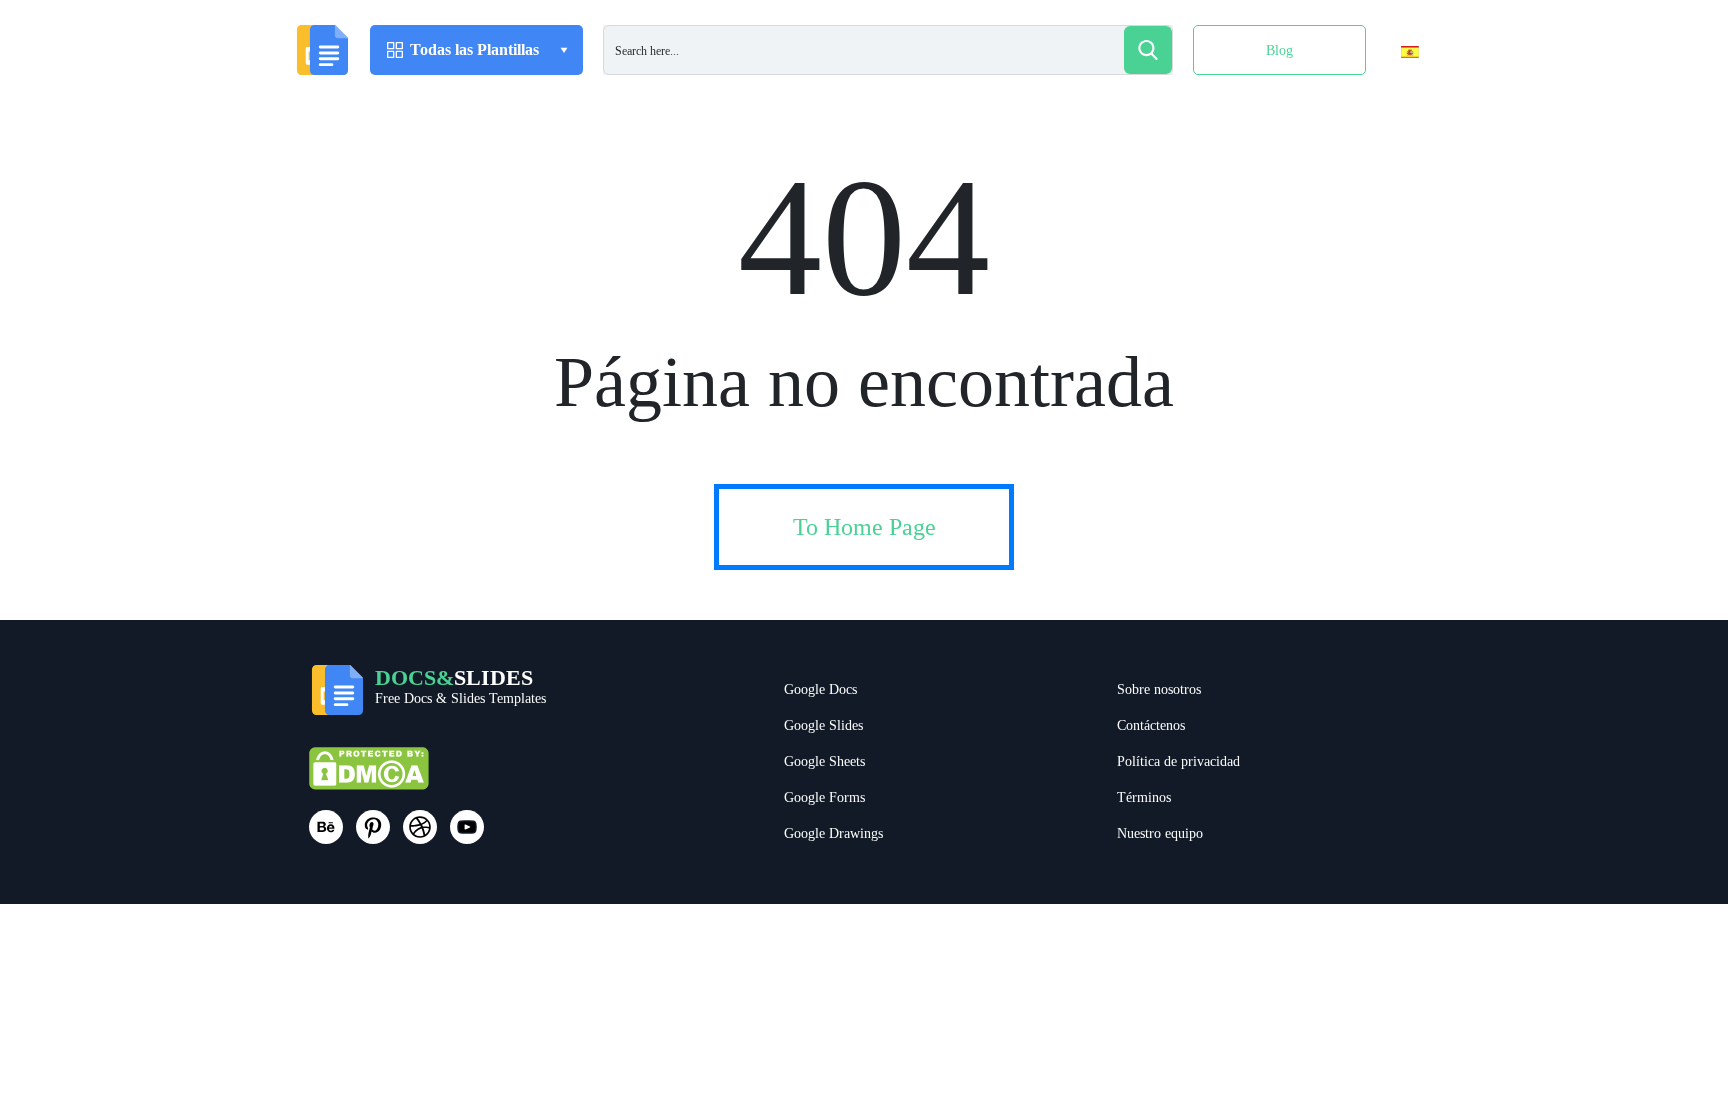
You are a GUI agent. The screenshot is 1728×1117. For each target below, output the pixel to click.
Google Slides (823, 725)
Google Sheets (824, 761)
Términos (1144, 797)
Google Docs (820, 689)
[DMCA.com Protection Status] (369, 777)
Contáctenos (1151, 725)
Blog (1279, 50)
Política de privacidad (1178, 761)
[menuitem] (1392, 93)
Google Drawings (833, 833)
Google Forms (824, 797)
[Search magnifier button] (1148, 50)
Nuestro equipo (1160, 833)
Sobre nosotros (1159, 689)
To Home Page (864, 527)
